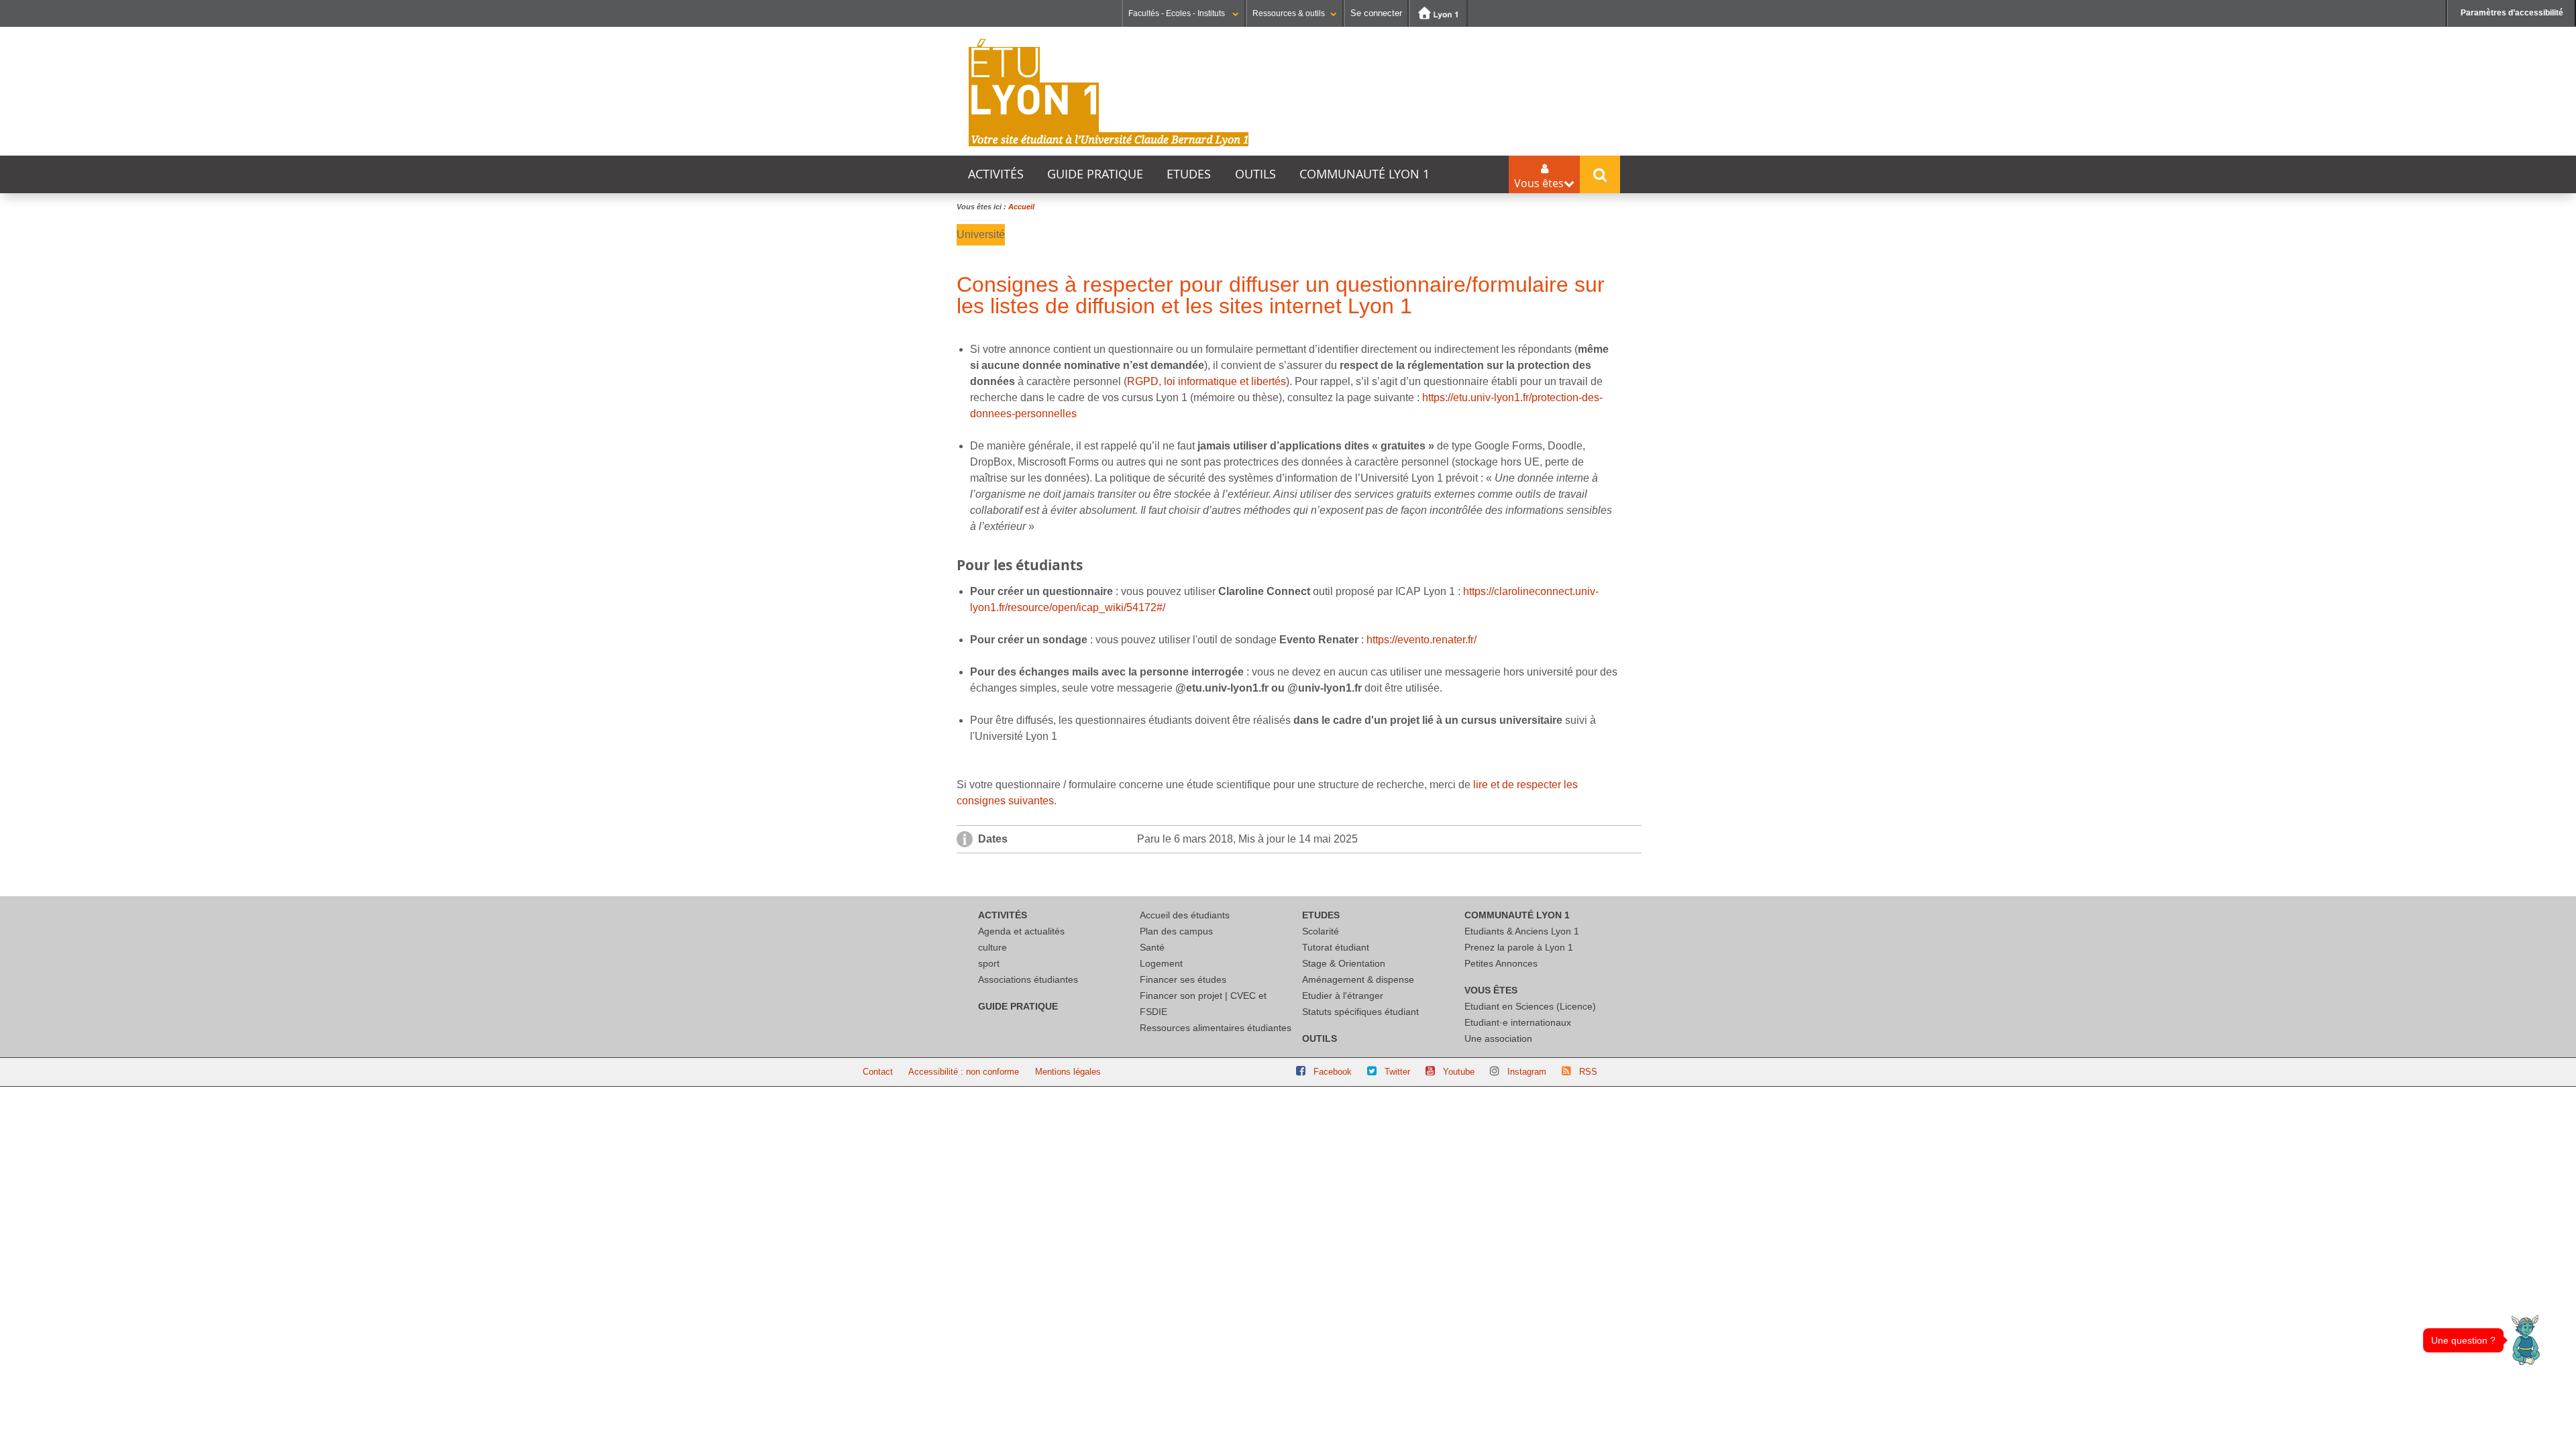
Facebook (1333, 1072)
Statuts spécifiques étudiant (1360, 1012)
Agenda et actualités (1021, 931)
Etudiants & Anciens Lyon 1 (1522, 931)
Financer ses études (1183, 979)
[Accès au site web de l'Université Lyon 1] (1438, 13)
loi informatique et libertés (1225, 381)
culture (992, 947)
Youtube (1459, 1072)
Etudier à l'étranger (1343, 996)
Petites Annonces (1501, 963)
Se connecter (1376, 13)
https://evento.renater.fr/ (1421, 640)
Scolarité (1321, 931)
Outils (1255, 174)
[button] (2526, 1340)
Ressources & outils (1289, 13)
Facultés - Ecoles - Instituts (1178, 13)
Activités (996, 174)
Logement (1161, 963)
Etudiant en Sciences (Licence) (1530, 1006)
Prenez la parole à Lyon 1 (1519, 947)
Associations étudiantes (1028, 979)
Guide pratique (1095, 174)
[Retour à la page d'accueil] (1109, 93)
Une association (1498, 1038)
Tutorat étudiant (1336, 947)
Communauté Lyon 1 (1364, 174)
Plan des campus (1176, 931)
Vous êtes (1491, 990)
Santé (1152, 947)
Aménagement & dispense (1358, 979)
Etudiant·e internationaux (1518, 1022)
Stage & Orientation (1344, 963)
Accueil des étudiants (1185, 915)
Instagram (1527, 1072)
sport (989, 963)
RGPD (1143, 381)
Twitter (1397, 1072)
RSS (1588, 1072)
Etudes (1189, 174)
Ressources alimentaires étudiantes (1216, 1028)
